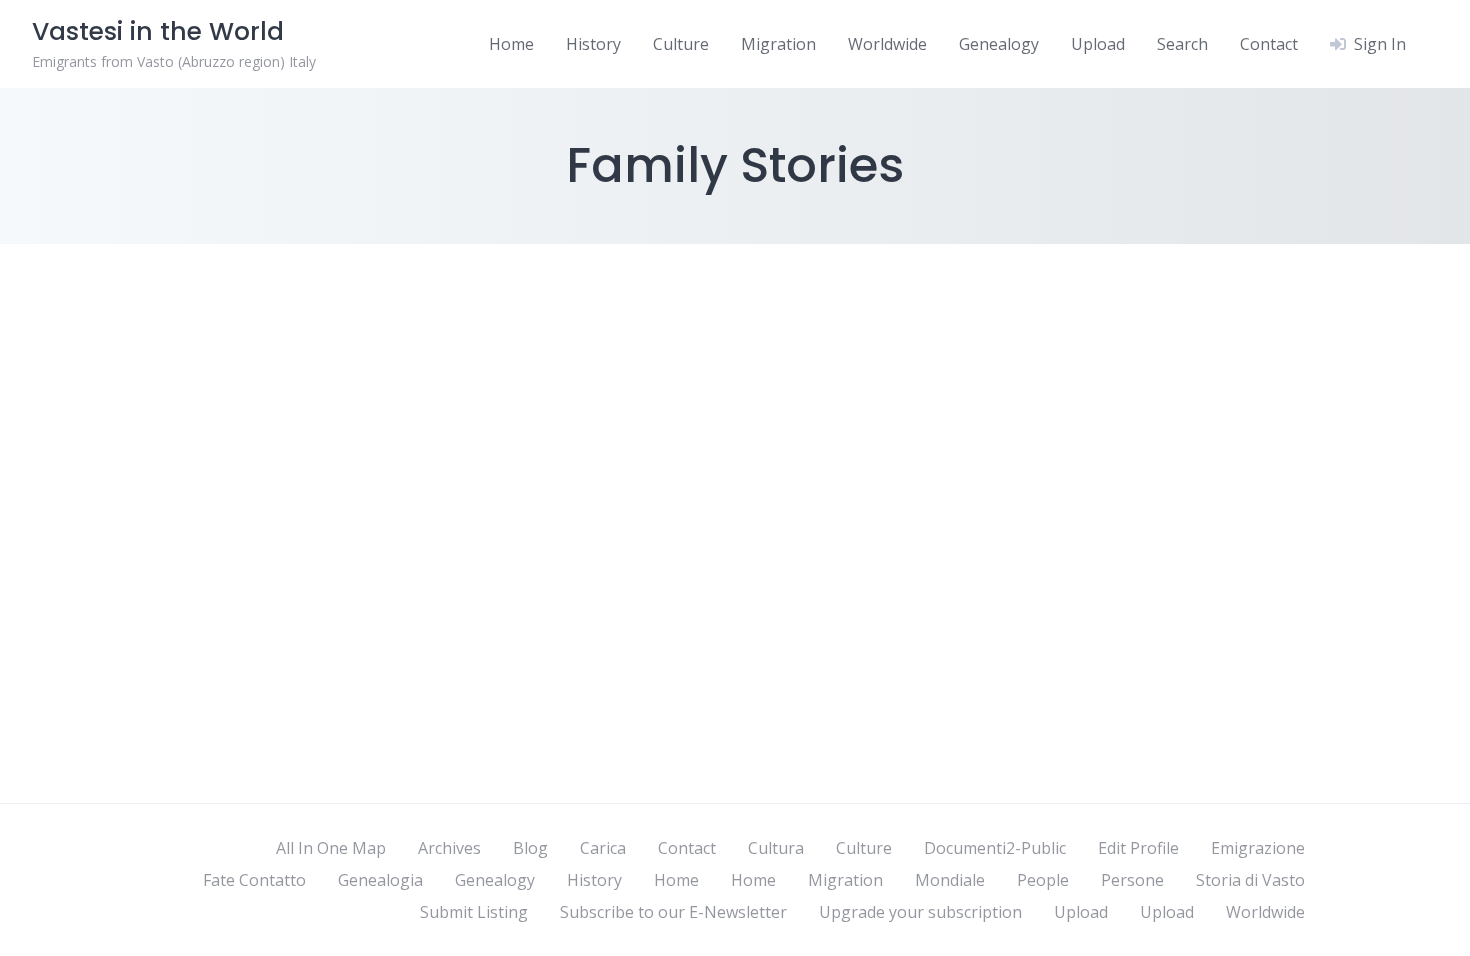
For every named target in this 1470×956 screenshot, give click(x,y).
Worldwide (887, 44)
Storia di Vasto (1250, 880)
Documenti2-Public (995, 848)
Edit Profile (1138, 848)
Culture (681, 44)
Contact (1269, 44)
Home (511, 44)
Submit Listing (474, 912)
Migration (778, 44)
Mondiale (950, 880)
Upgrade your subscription (920, 912)
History (593, 44)
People (1043, 880)
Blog (530, 848)
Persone (1132, 880)
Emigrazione (1258, 848)
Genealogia (380, 880)
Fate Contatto (254, 880)
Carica (603, 848)
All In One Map (331, 848)
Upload (1098, 44)
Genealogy (999, 44)
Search (1182, 44)
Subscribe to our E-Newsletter (673, 912)
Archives (449, 848)
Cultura (776, 848)
